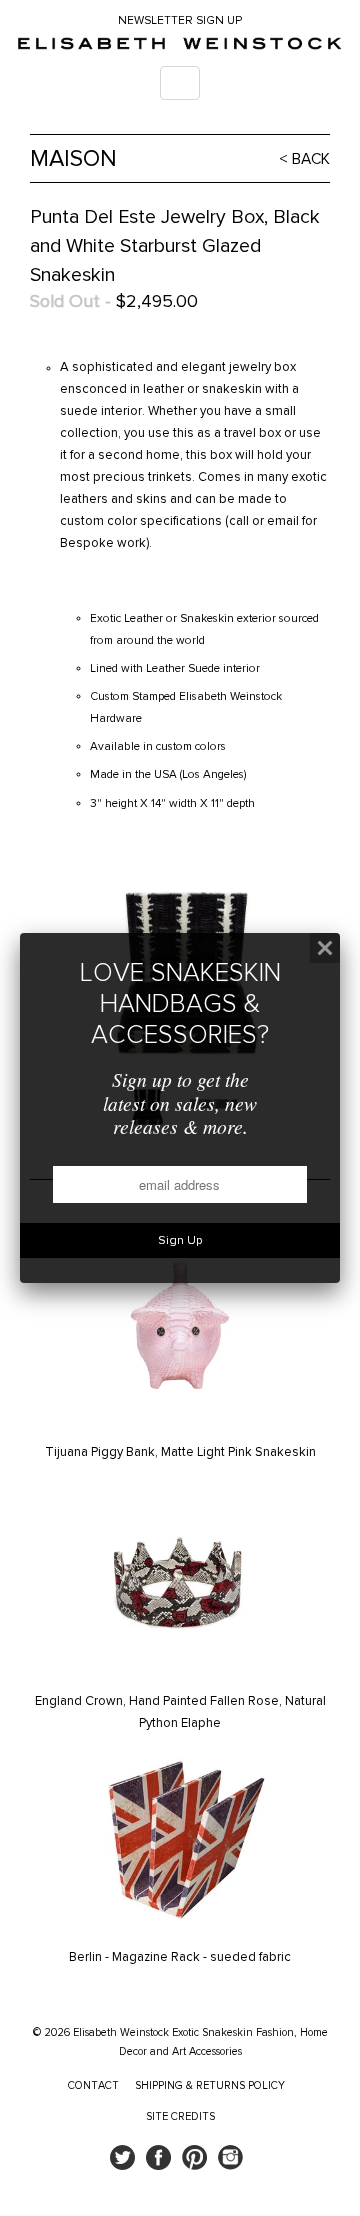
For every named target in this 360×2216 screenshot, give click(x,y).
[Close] (325, 948)
